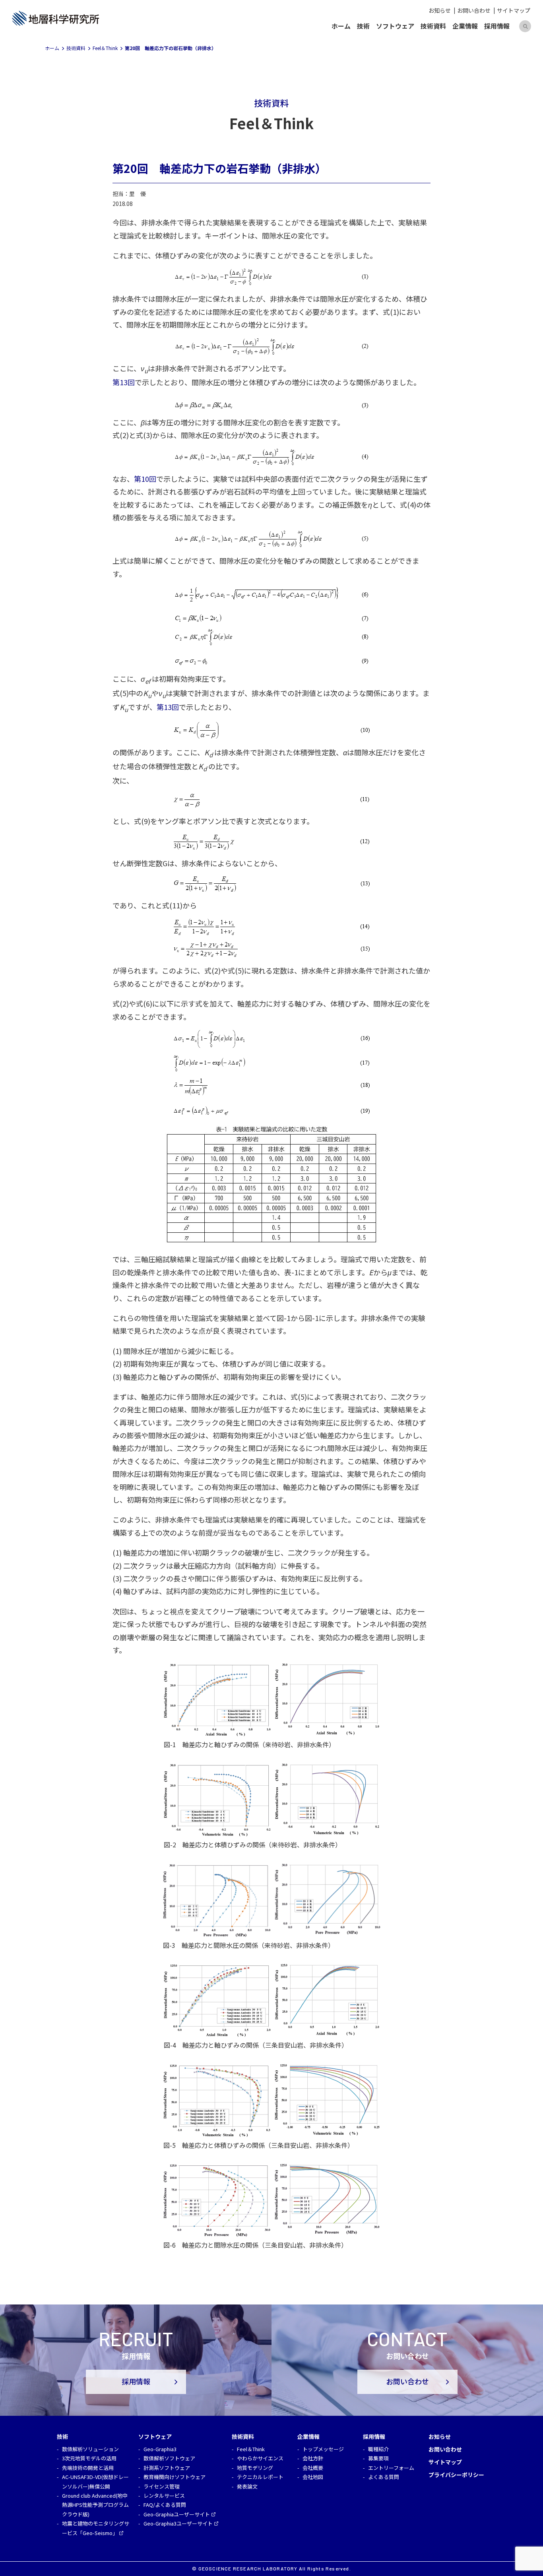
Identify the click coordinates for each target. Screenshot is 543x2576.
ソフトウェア (395, 26)
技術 (363, 26)
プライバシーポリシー (456, 2475)
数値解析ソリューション (90, 2449)
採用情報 (497, 26)
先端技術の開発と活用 (88, 2468)
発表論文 (247, 2486)
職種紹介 (378, 2449)
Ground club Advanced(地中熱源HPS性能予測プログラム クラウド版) (95, 2505)
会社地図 (313, 2477)
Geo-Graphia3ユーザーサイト (178, 2523)
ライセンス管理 (162, 2486)
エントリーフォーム (391, 2468)
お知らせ (440, 10)
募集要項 (378, 2458)
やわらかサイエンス (260, 2458)
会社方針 (313, 2458)
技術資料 (433, 26)
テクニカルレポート (260, 2477)
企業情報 (465, 26)
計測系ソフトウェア (167, 2468)
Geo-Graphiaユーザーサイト (177, 2514)
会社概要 (313, 2468)
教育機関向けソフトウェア (175, 2477)
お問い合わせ (474, 10)
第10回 (145, 479)
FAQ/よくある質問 (165, 2505)
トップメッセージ (323, 2449)
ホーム (341, 26)
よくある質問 (384, 2477)
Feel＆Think (251, 2449)
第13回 (124, 382)
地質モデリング (255, 2468)
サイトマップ (514, 10)
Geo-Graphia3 (160, 2449)
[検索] (525, 26)
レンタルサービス (164, 2495)
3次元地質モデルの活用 (89, 2458)
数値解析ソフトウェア (169, 2458)
